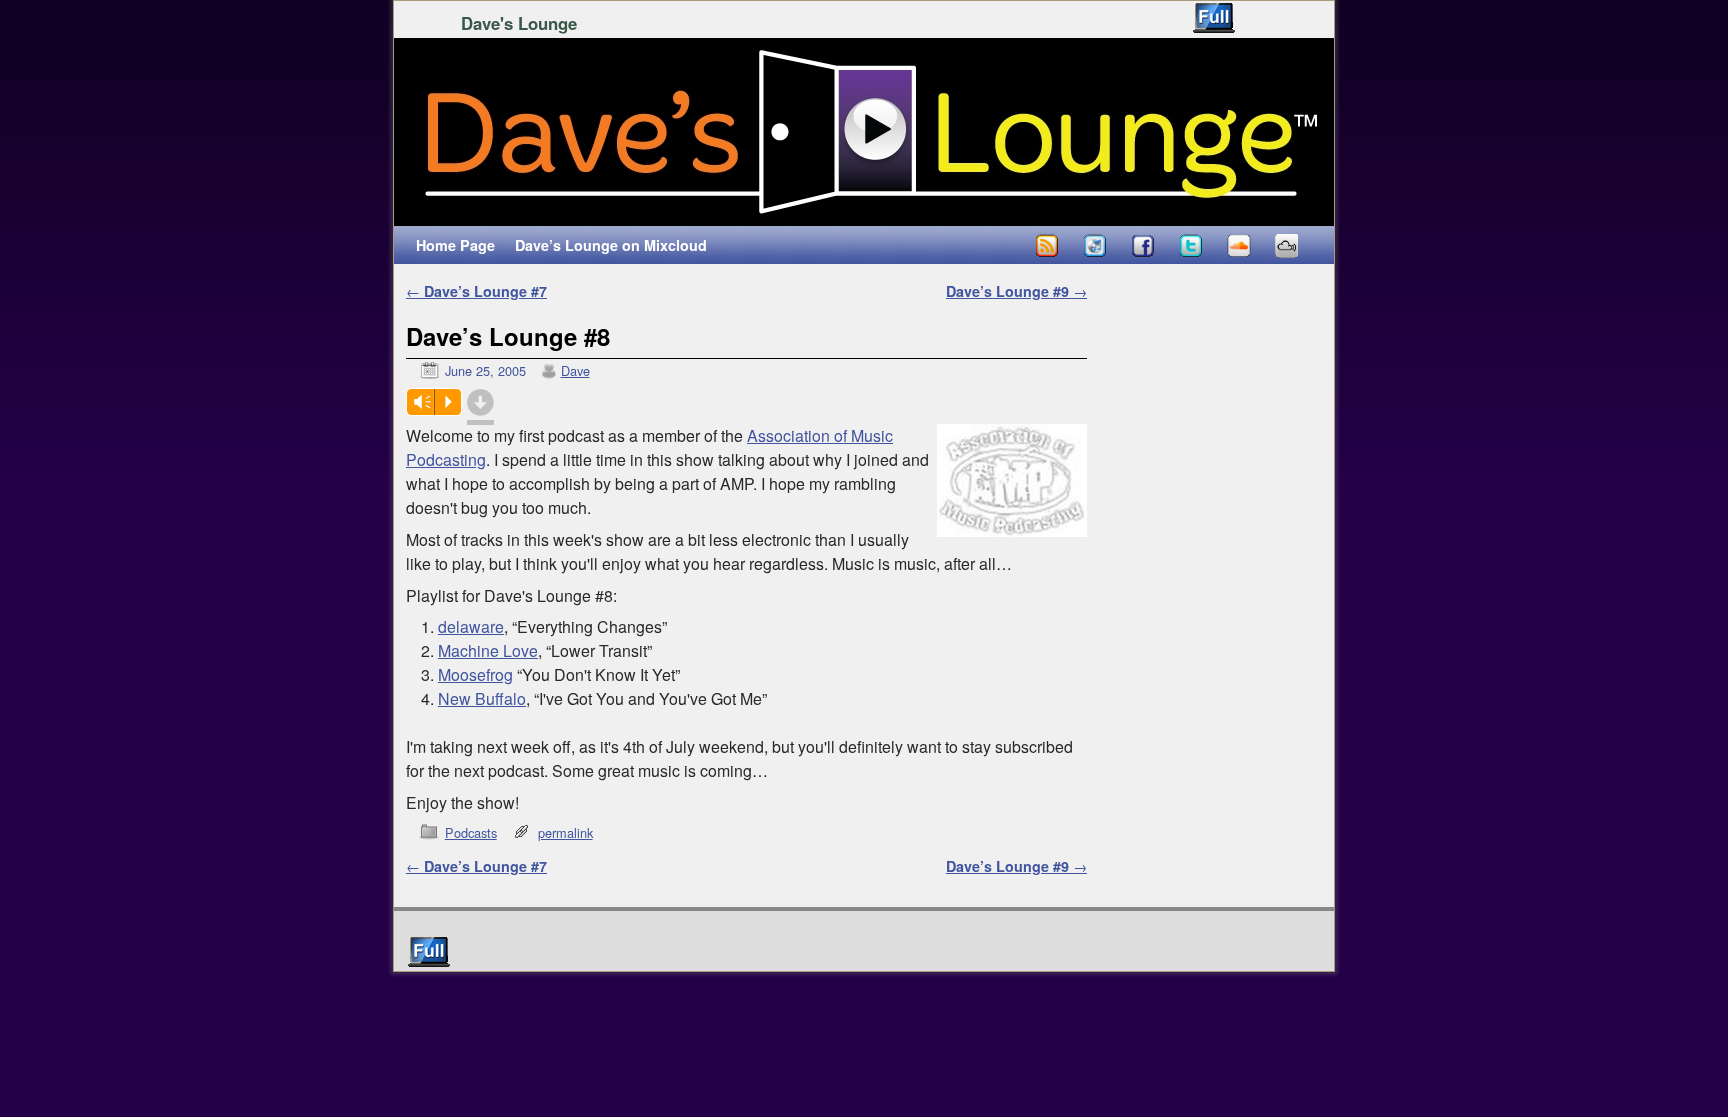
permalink (565, 832)
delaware (471, 626)
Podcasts (471, 832)
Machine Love (488, 650)
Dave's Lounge (519, 23)
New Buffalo (482, 698)
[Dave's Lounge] (864, 132)
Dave (575, 370)
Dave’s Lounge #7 (476, 291)
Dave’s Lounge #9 (1016, 291)
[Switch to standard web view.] (1214, 18)
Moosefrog (475, 674)
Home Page (455, 245)
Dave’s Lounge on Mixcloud (611, 245)
